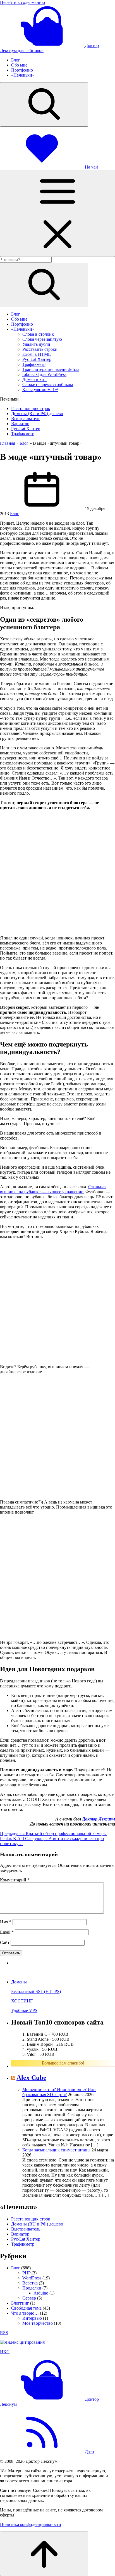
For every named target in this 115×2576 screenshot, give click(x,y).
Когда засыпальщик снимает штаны (56, 2150)
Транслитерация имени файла (51, 369)
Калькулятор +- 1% (40, 390)
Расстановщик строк (31, 409)
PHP (26, 2273)
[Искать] (44, 285)
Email (7, 1932)
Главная (8, 443)
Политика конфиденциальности (31, 2524)
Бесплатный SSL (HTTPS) (36, 1991)
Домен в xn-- (34, 379)
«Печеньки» (23, 75)
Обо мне (19, 65)
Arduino (41, 2293)
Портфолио (22, 70)
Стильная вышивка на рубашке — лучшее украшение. (53, 1189)
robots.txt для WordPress (44, 374)
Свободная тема (26, 2308)
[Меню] (57, 213)
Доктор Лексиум (99, 1819)
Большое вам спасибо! (63, 2063)
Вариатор (20, 424)
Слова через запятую (42, 339)
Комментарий (15, 1880)
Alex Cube (31, 2078)
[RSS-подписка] (42, 2452)
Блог (16, 60)
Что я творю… (25, 2313)
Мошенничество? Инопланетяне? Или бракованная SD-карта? (59, 2092)
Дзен (89, 2452)
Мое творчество (38, 2323)
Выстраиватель (26, 419)
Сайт (5, 1942)
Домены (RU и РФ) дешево (37, 414)
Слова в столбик (38, 334)
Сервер (29, 2298)
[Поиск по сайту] (44, 104)
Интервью (32, 2318)
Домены (19, 1982)
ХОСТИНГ (22, 2001)
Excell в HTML (37, 354)
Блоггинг (20, 2303)
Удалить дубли (36, 344)
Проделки (32, 2288)
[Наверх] (44, 2554)
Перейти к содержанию (22, 2)
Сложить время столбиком (48, 384)
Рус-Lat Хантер (37, 359)
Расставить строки (40, 349)
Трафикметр (34, 364)
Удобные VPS (24, 2010)
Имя (6, 1922)
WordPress (32, 2278)
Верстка (30, 2283)
